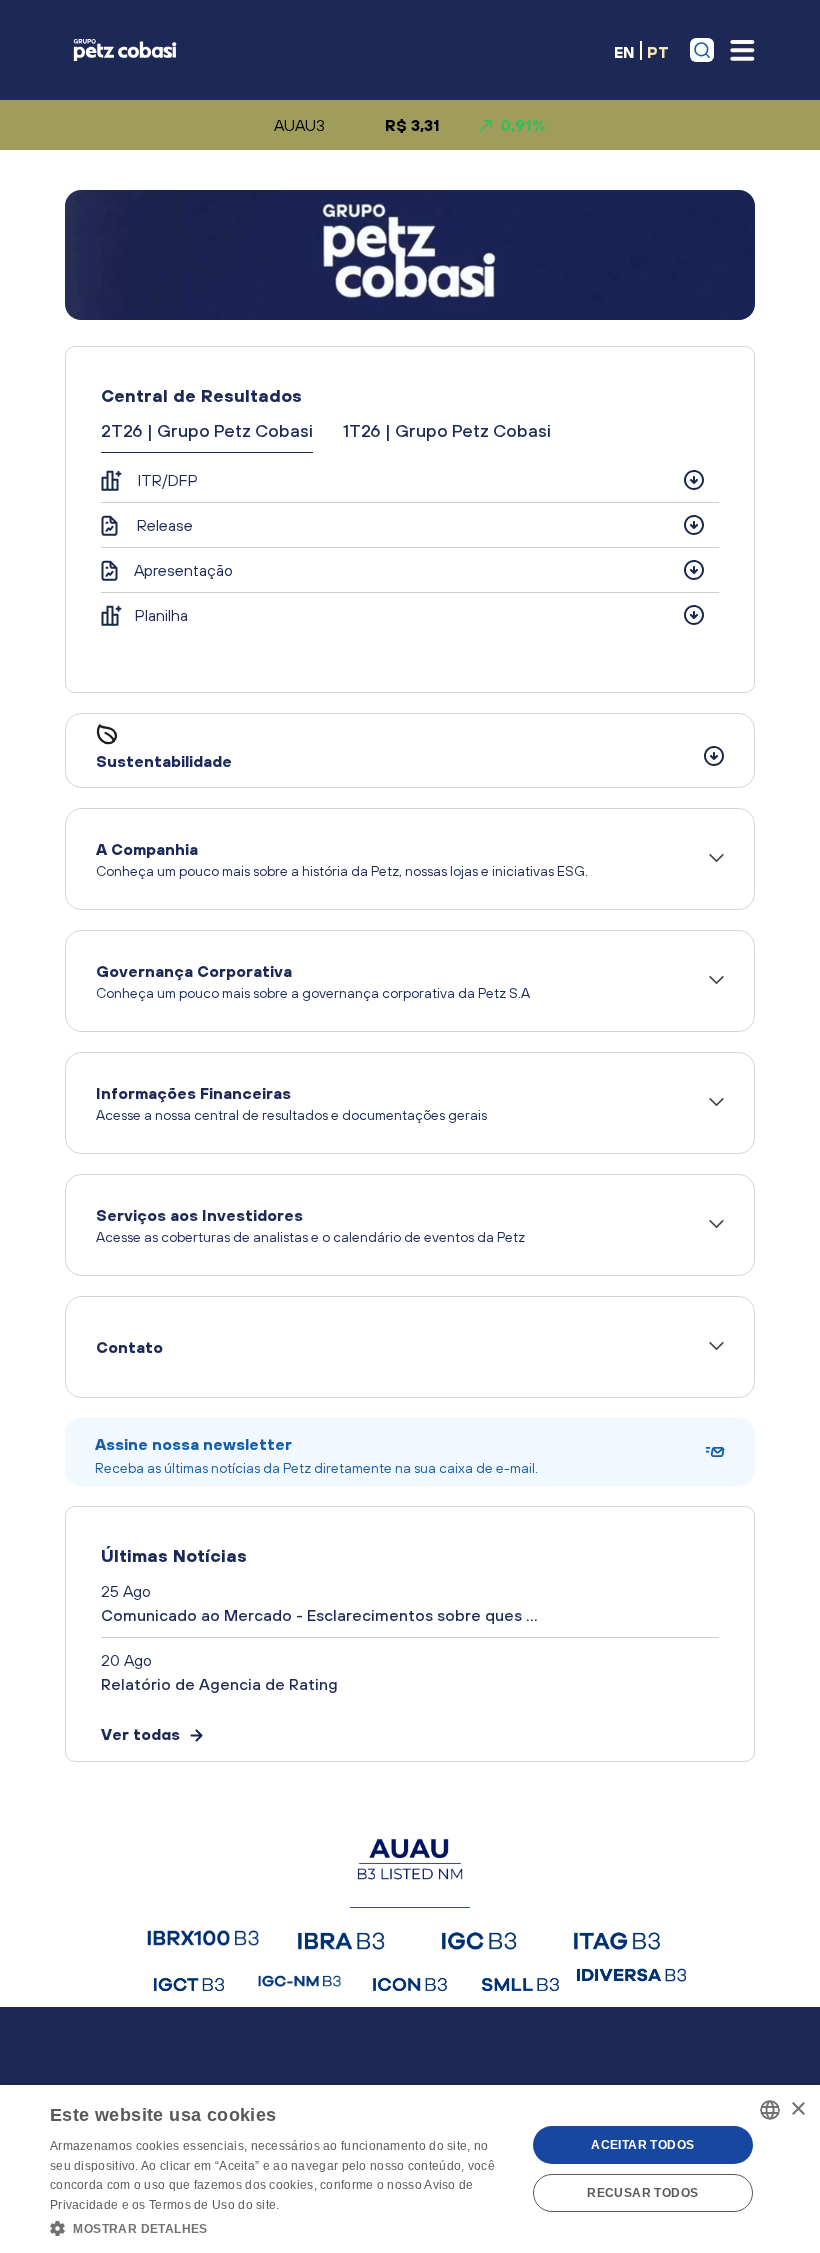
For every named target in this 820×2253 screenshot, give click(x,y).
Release (165, 525)
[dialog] (410, 2169)
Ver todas (140, 1734)
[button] (281, 2227)
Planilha (161, 615)
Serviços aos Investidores (310, 1225)
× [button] (797, 2109)
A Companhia (342, 859)
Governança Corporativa (313, 981)
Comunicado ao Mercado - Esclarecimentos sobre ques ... (319, 1615)
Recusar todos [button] (642, 2193)
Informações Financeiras (291, 1103)
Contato (129, 1347)
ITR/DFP (168, 480)
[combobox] (770, 2110)
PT (658, 51)
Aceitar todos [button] (642, 2145)
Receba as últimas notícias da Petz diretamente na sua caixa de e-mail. (316, 1455)
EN (624, 51)
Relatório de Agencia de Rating (219, 1684)
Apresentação (183, 570)
